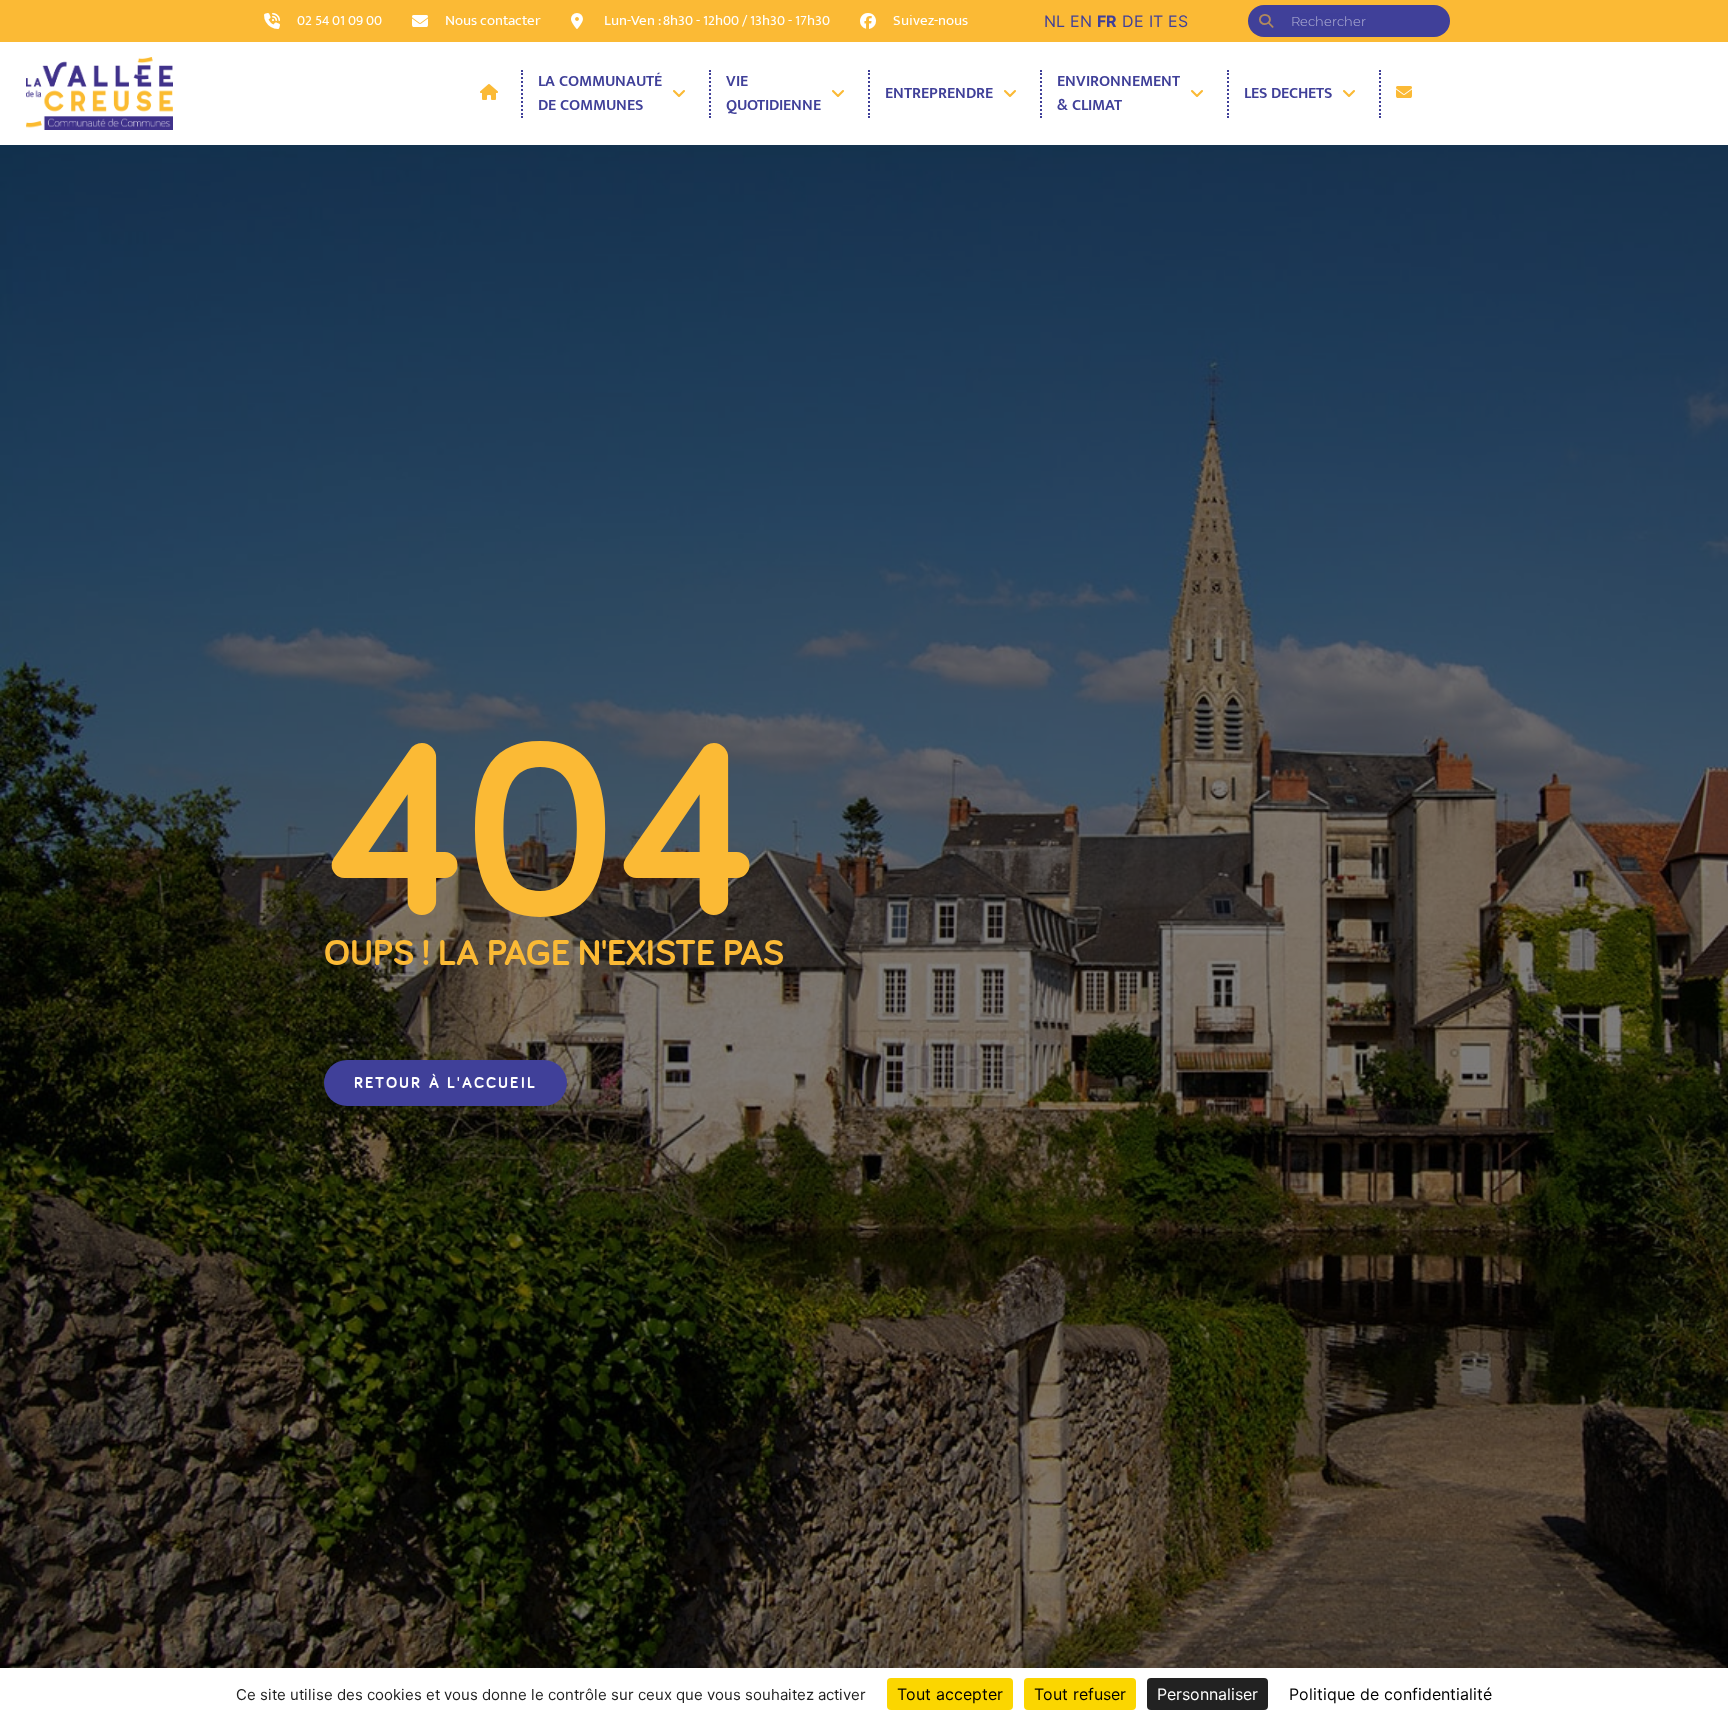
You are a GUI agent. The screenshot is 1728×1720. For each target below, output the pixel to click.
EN (1081, 21)
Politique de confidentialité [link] (1390, 1694)
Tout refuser (1080, 1694)
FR (1107, 21)
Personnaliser (1207, 1694)
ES (1178, 21)
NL (1054, 21)
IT (1156, 21)
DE (1133, 21)
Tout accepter (950, 1694)
